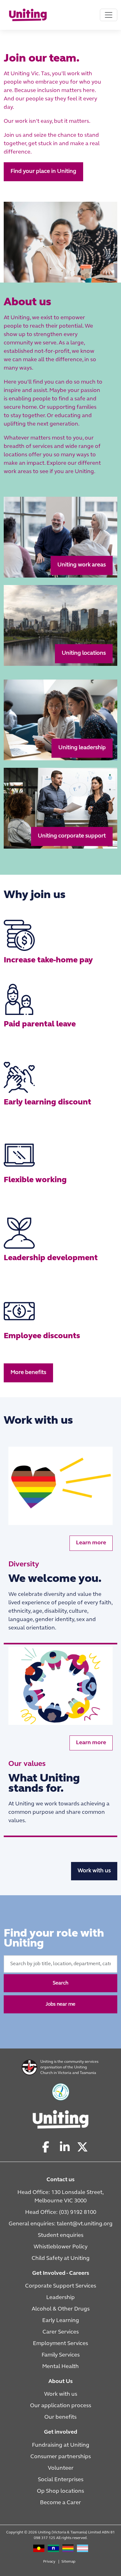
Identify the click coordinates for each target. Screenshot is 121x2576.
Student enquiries (61, 2236)
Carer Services (61, 2332)
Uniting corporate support (72, 836)
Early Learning (61, 2321)
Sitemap (68, 2562)
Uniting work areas (82, 565)
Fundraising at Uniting (61, 2445)
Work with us (94, 1871)
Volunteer (61, 2468)
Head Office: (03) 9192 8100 (61, 2213)
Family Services (61, 2355)
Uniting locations (84, 654)
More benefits (28, 1373)
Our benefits (60, 2417)
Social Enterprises (61, 2480)
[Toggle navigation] (109, 15)
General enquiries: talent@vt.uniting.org (61, 2224)
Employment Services (60, 2344)
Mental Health (60, 2367)
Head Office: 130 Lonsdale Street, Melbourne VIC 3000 (60, 2197)
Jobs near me (60, 2004)
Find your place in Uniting (43, 172)
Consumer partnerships (61, 2457)
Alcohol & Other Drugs (61, 2309)
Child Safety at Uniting (61, 2259)
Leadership (60, 2298)
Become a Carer (60, 2503)
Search (60, 1983)
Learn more (91, 1543)
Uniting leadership (82, 748)
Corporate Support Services (61, 2286)
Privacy (49, 2562)
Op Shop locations (60, 2491)
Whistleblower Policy (60, 2247)
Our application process (61, 2406)
